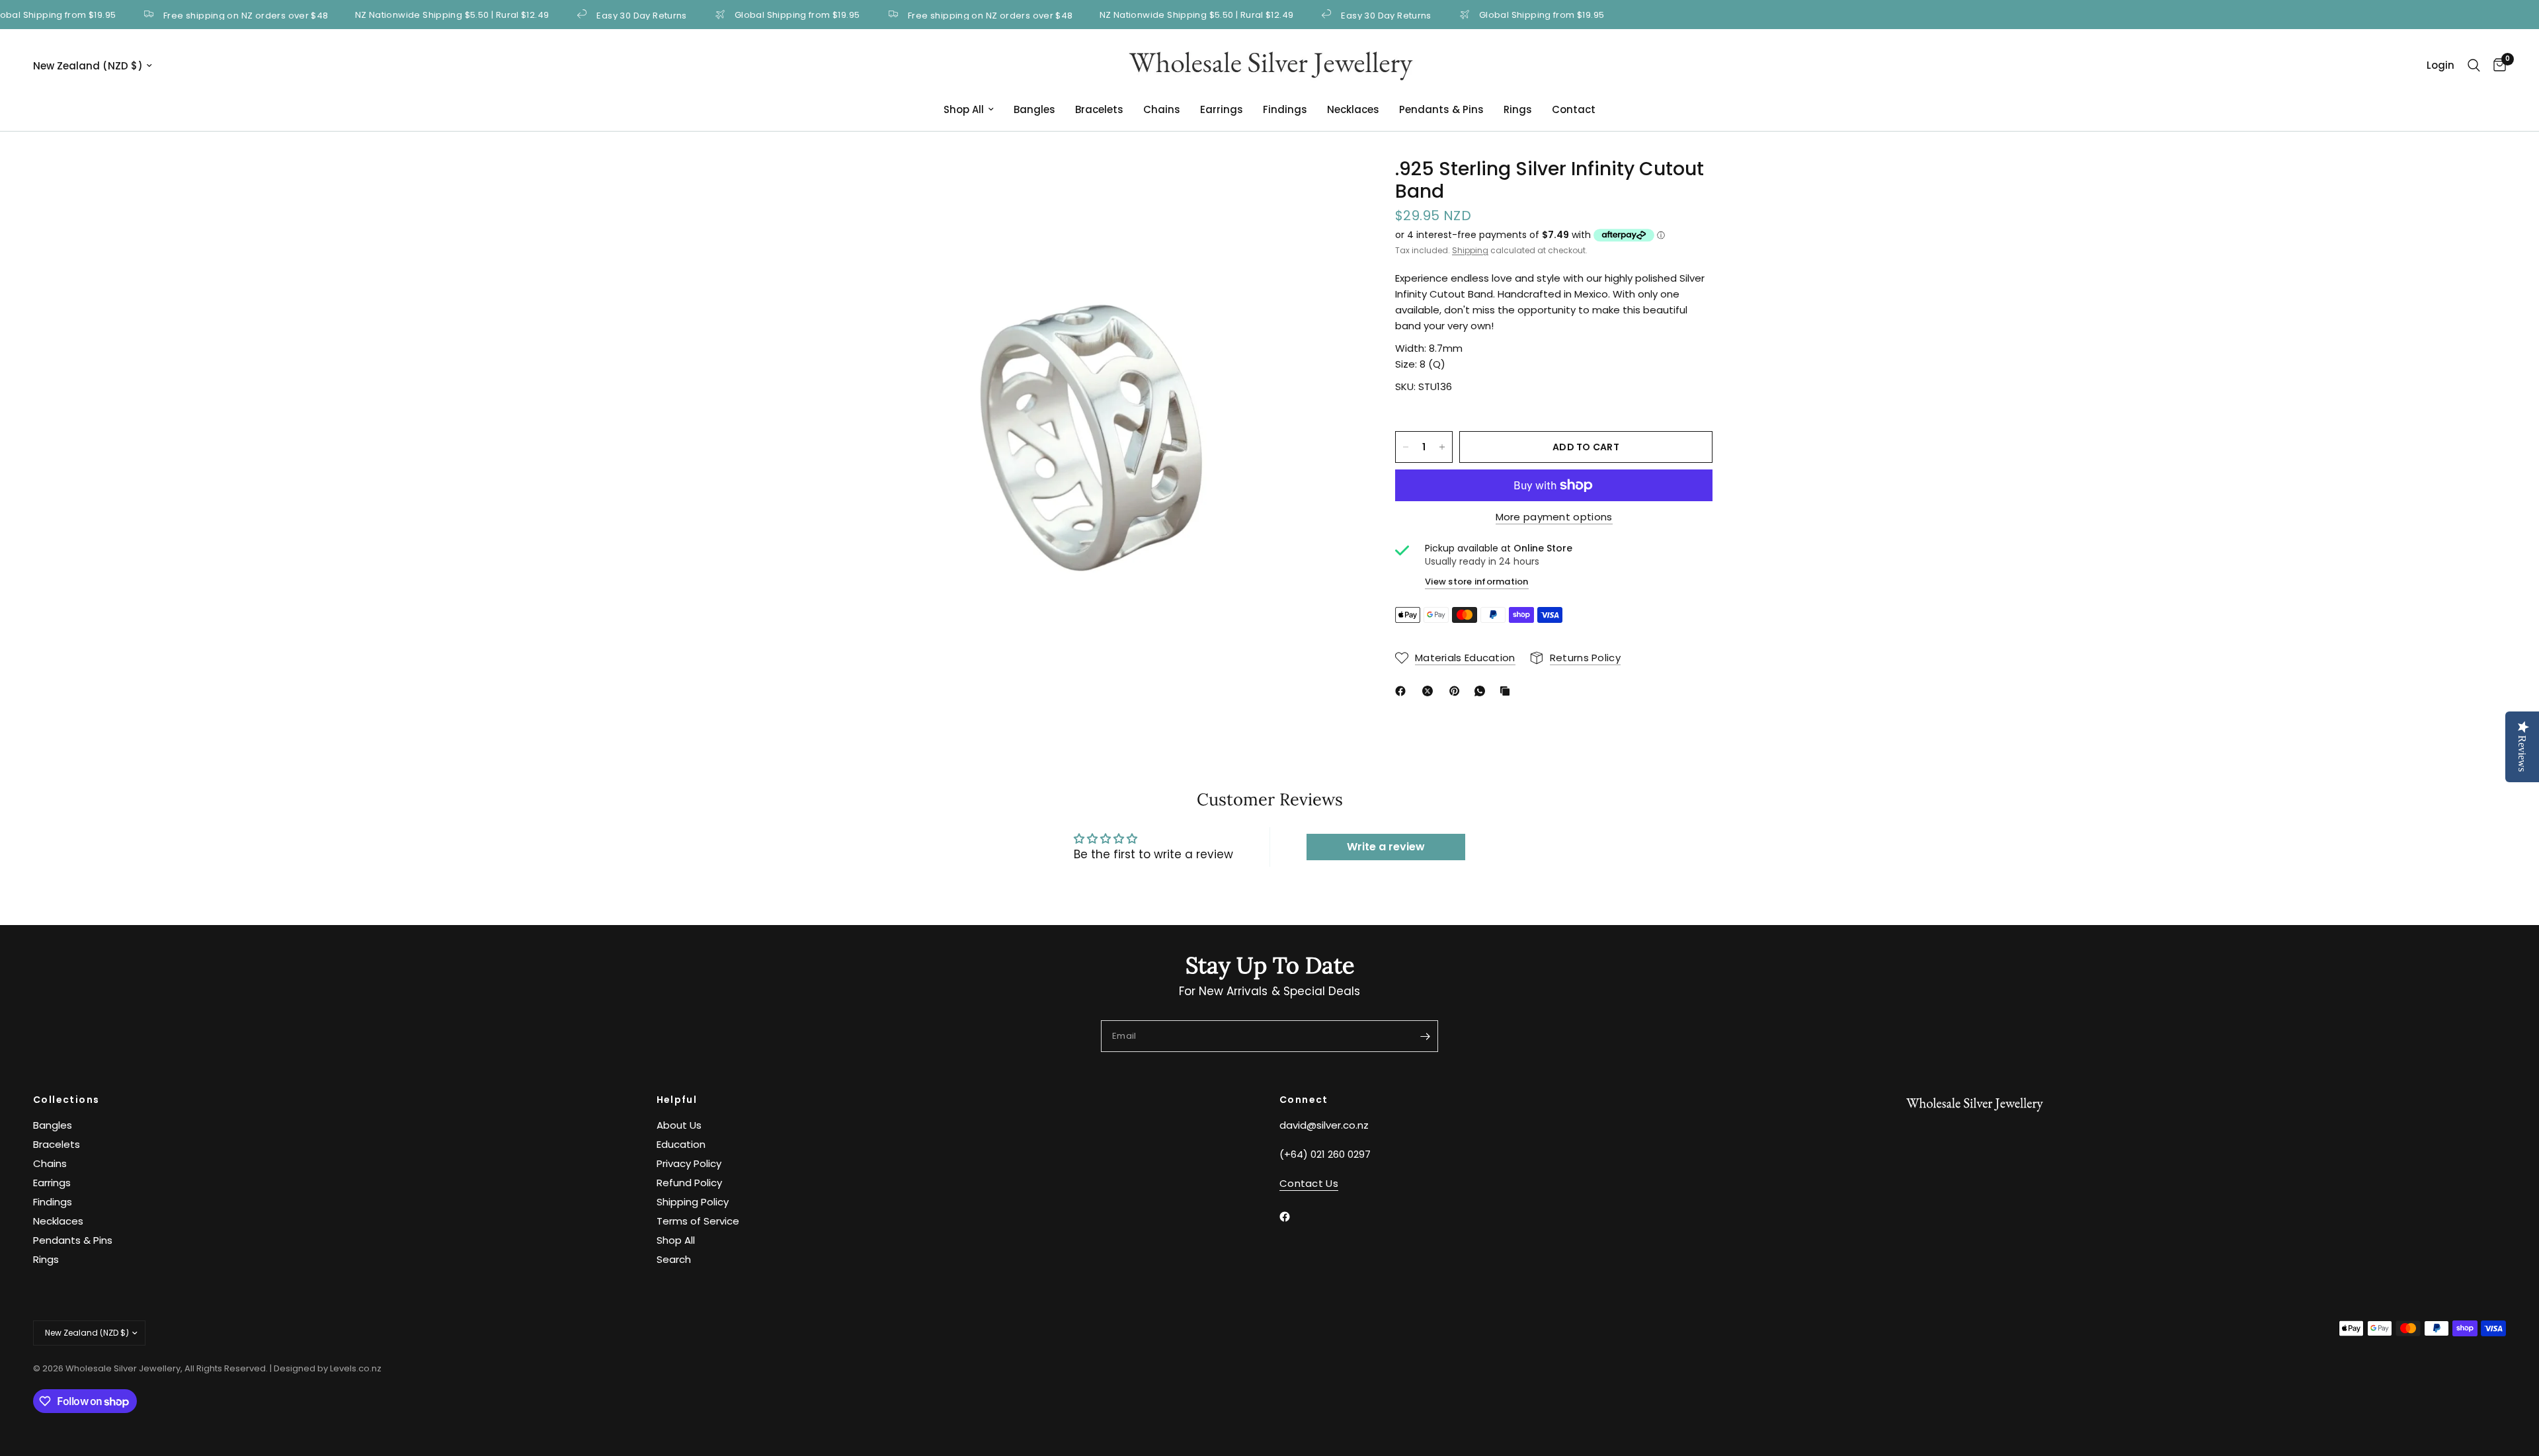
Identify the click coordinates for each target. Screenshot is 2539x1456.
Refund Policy (689, 1183)
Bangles (1034, 109)
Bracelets (1099, 109)
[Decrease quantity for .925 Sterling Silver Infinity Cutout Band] (1406, 447)
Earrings (1222, 109)
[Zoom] (1328, 186)
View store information (1477, 582)
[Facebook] (1403, 691)
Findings (1285, 109)
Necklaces (1353, 109)
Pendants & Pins (1441, 109)
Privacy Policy (689, 1163)
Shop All (964, 109)
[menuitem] (969, 110)
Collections (66, 1100)
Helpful (677, 1100)
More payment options (1554, 517)
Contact (1574, 109)
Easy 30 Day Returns (592, 15)
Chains (1162, 109)
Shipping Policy (693, 1202)
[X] (1430, 691)
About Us (679, 1125)
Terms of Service (698, 1221)
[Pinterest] (1457, 691)
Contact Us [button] (1309, 1183)
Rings (1518, 109)
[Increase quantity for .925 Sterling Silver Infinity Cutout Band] (1442, 447)
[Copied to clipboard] (1508, 691)
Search (674, 1259)
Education (681, 1144)
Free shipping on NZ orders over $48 (196, 15)
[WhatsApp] (1482, 691)
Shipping (1470, 250)
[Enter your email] (1425, 1036)
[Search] (2474, 65)
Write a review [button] (1386, 847)
